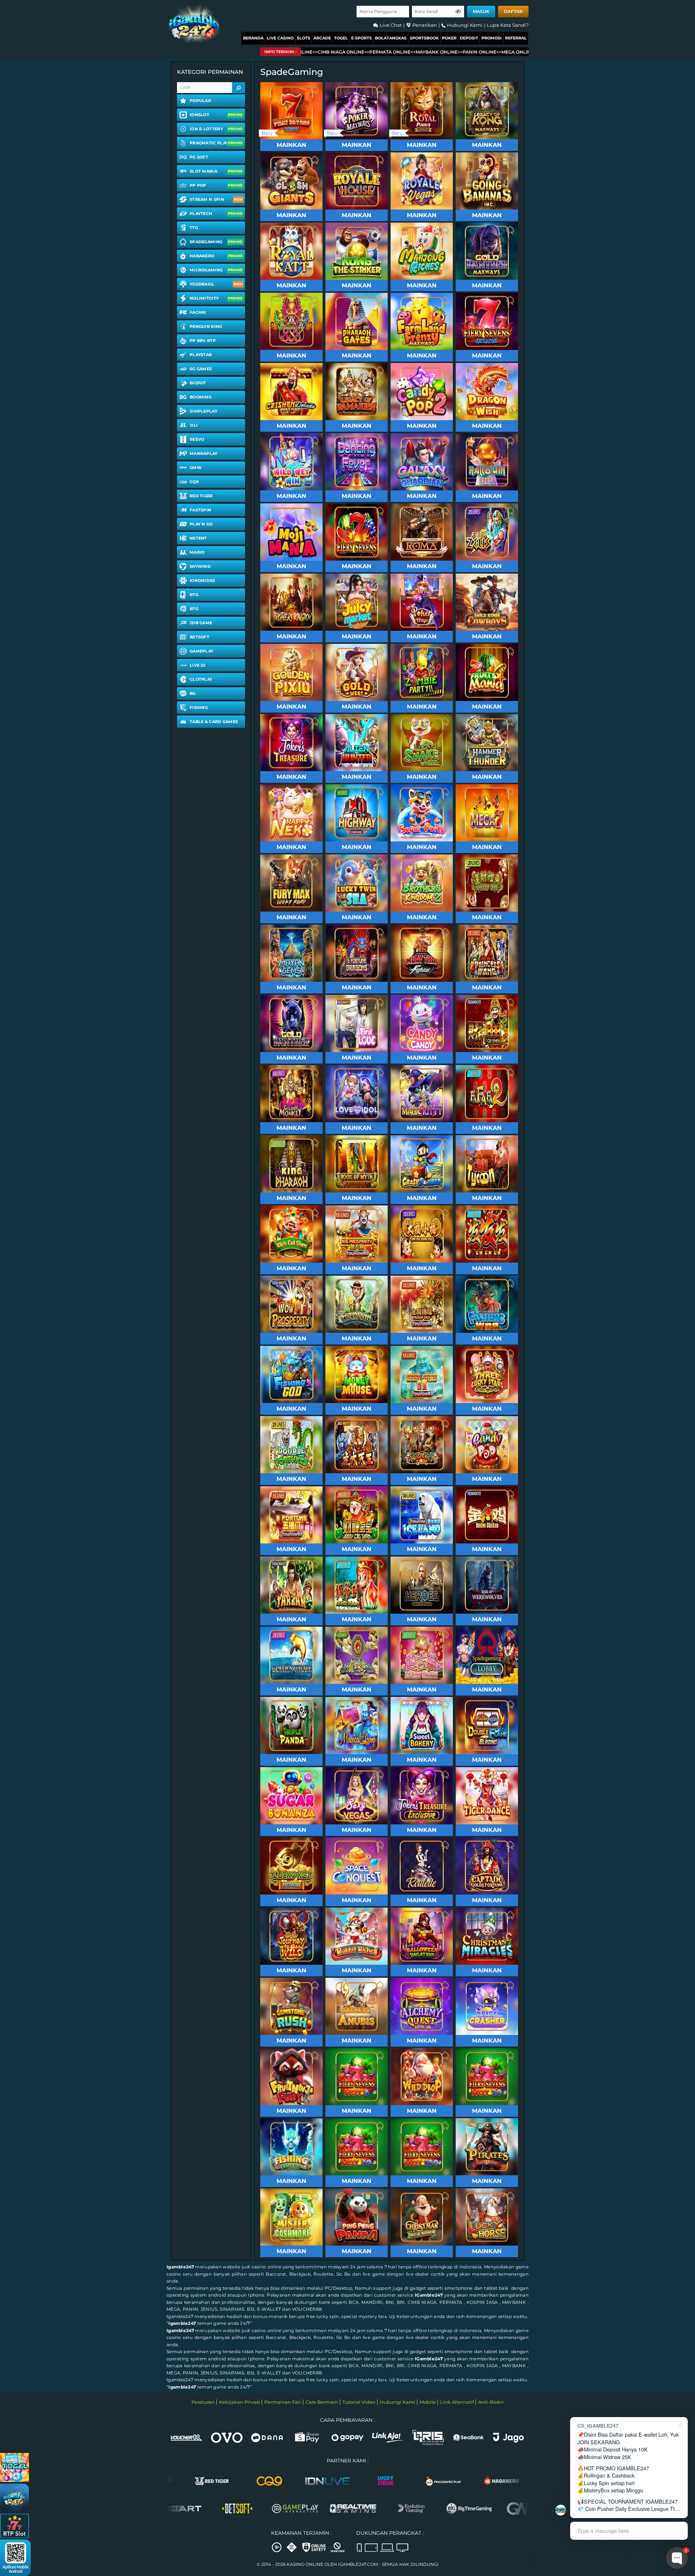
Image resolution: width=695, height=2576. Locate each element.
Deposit (469, 38)
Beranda (253, 38)
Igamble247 (180, 2267)
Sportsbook (424, 38)
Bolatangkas (391, 38)
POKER (449, 38)
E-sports (361, 38)
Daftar (513, 11)
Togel (341, 38)
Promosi (492, 38)
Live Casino (280, 38)
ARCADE (322, 38)
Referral (516, 38)
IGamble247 (429, 2295)
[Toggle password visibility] (458, 12)
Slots (304, 38)
